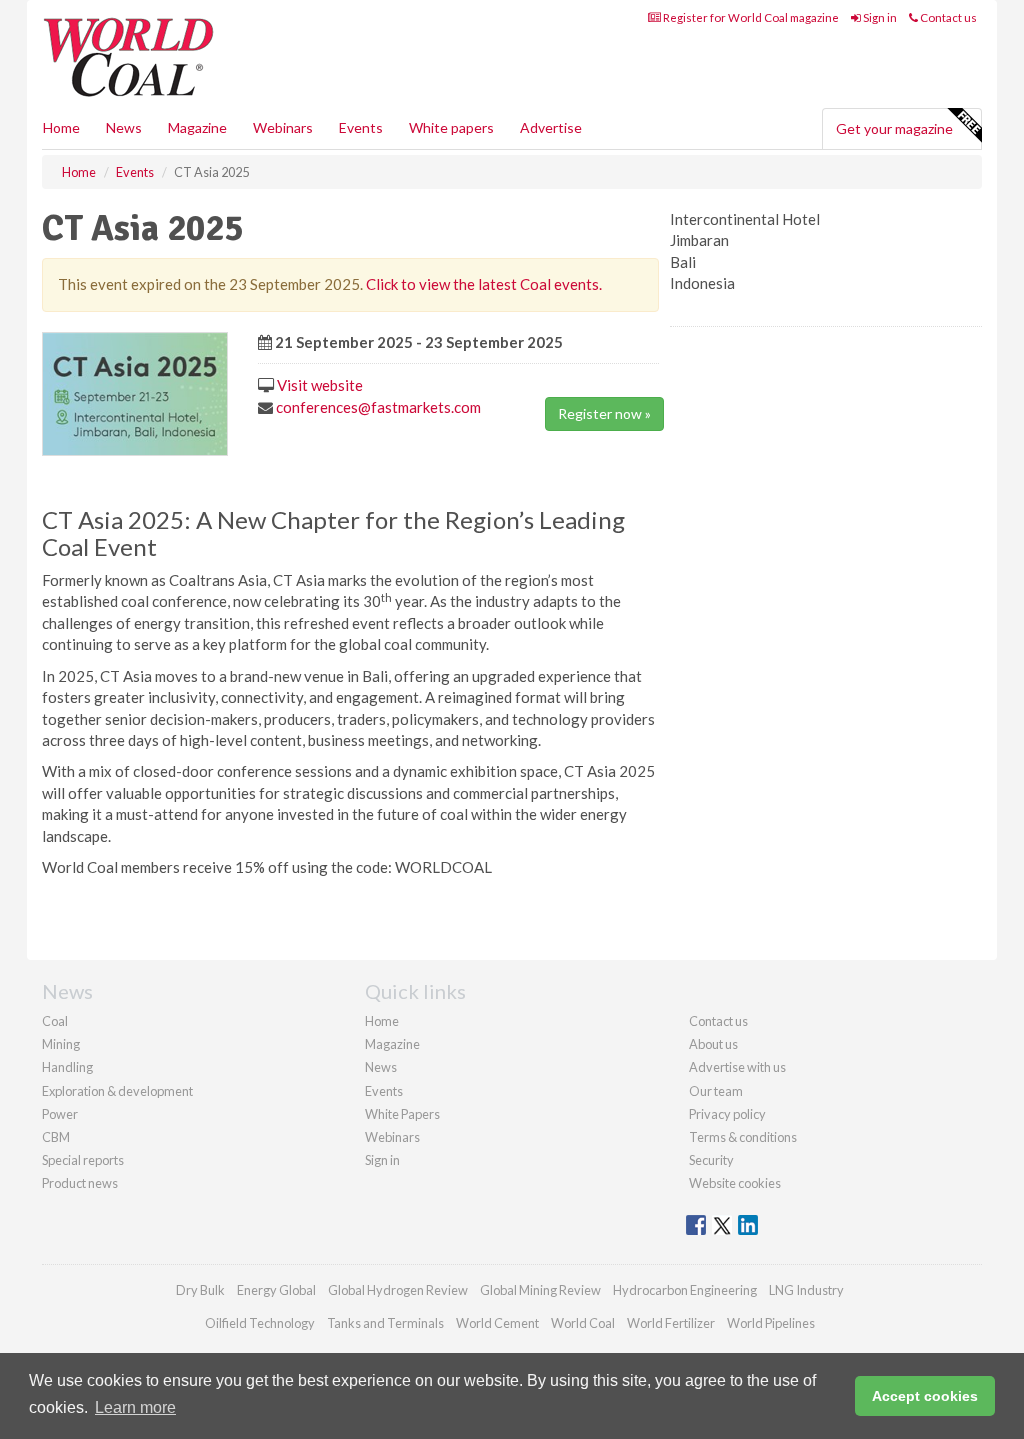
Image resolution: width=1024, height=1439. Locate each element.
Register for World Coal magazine (750, 17)
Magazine (197, 127)
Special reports (83, 1160)
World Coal (583, 1323)
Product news (80, 1183)
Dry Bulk (200, 1290)
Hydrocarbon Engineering (685, 1290)
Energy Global (276, 1290)
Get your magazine (894, 128)
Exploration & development (117, 1091)
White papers (451, 127)
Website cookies (735, 1183)
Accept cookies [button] (925, 1396)
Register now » (604, 413)
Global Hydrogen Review (398, 1290)
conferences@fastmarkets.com (378, 407)
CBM (56, 1137)
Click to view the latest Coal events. (484, 284)
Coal (55, 1021)
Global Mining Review (540, 1290)
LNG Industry (806, 1290)
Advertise (551, 127)
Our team (716, 1091)
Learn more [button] (135, 1407)
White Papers (402, 1114)
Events (361, 127)
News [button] (124, 127)
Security (711, 1160)
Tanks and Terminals (385, 1323)
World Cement (497, 1323)
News (381, 1067)
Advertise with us (737, 1067)
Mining (61, 1044)
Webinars (283, 127)
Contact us (947, 17)
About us (713, 1044)
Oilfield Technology (260, 1323)
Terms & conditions (743, 1137)
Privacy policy (727, 1114)
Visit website (320, 385)
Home (61, 127)
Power (60, 1114)
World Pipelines (771, 1323)
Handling (67, 1067)
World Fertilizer (671, 1323)
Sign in (879, 17)
